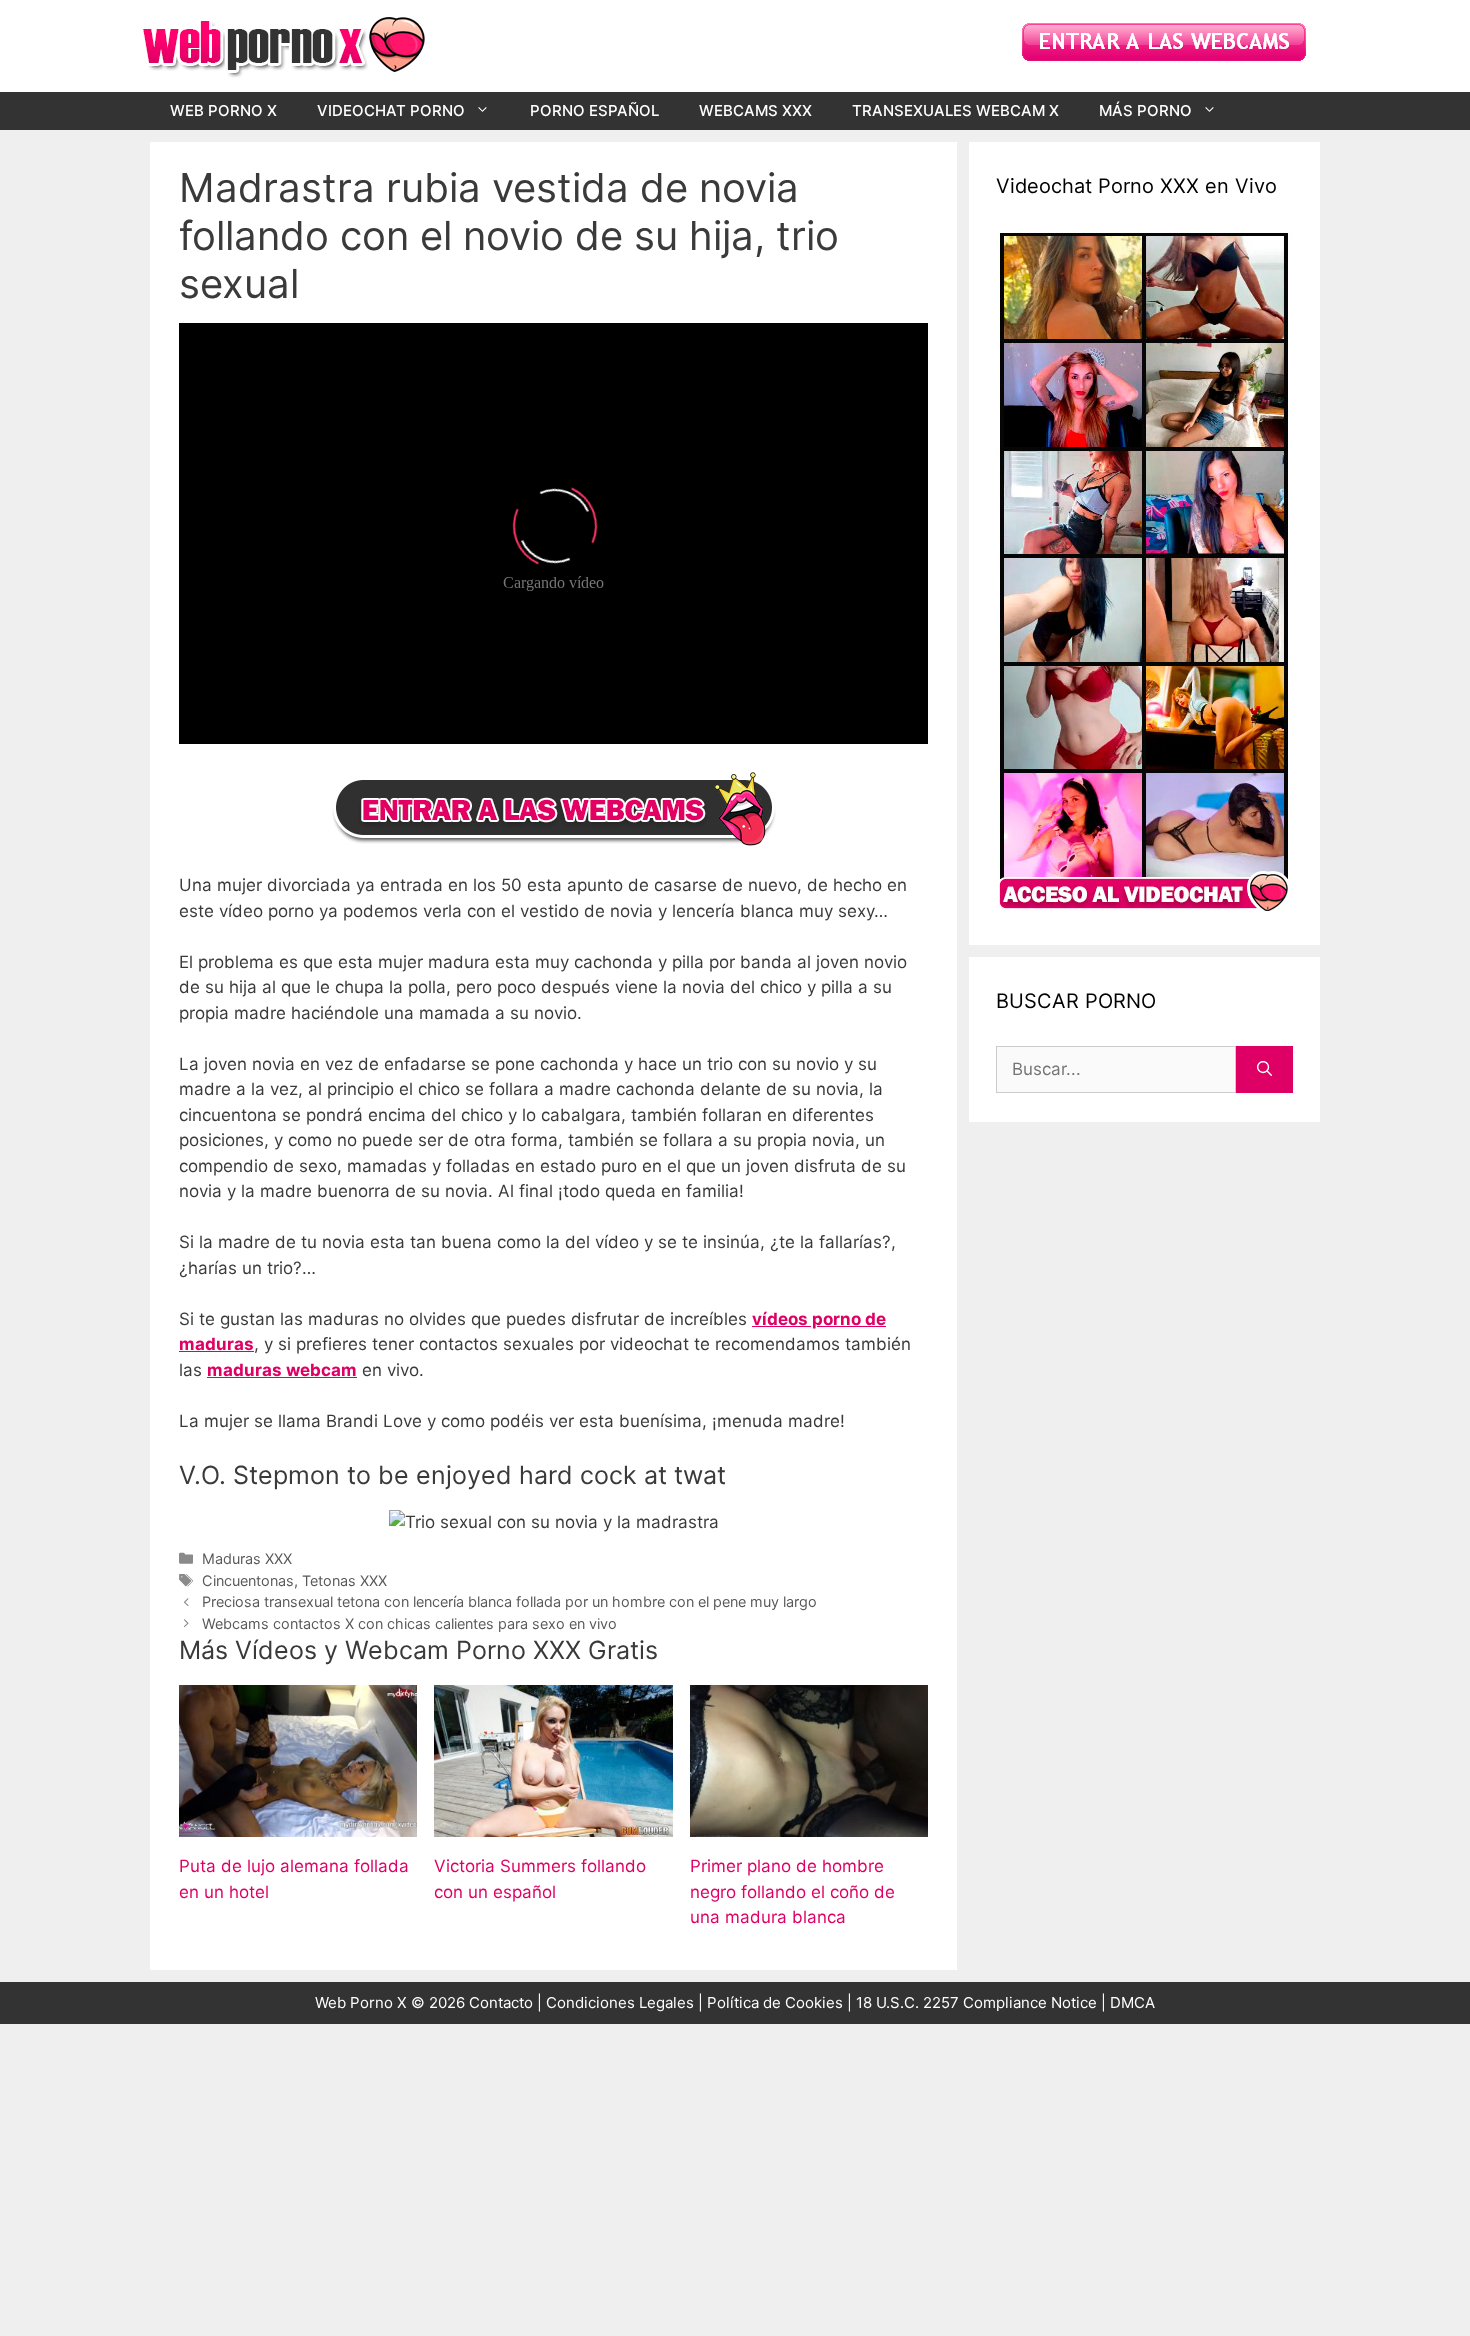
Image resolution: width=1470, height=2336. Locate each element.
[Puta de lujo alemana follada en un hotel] (298, 1824)
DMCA (1132, 2002)
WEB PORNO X (223, 110)
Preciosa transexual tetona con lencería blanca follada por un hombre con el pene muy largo (509, 1601)
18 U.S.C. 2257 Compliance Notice (978, 2002)
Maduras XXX (247, 1558)
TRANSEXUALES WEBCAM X (955, 110)
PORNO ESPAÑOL (594, 110)
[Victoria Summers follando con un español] (553, 1824)
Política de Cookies (775, 2002)
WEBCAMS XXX (755, 110)
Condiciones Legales (620, 2002)
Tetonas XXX (344, 1580)
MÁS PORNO (1145, 110)
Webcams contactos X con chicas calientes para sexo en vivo (409, 1623)
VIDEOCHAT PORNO (391, 110)
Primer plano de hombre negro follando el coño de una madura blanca (792, 1891)
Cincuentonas (248, 1580)
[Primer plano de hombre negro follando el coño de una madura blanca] (809, 1824)
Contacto (501, 2002)
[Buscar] (1264, 1070)
